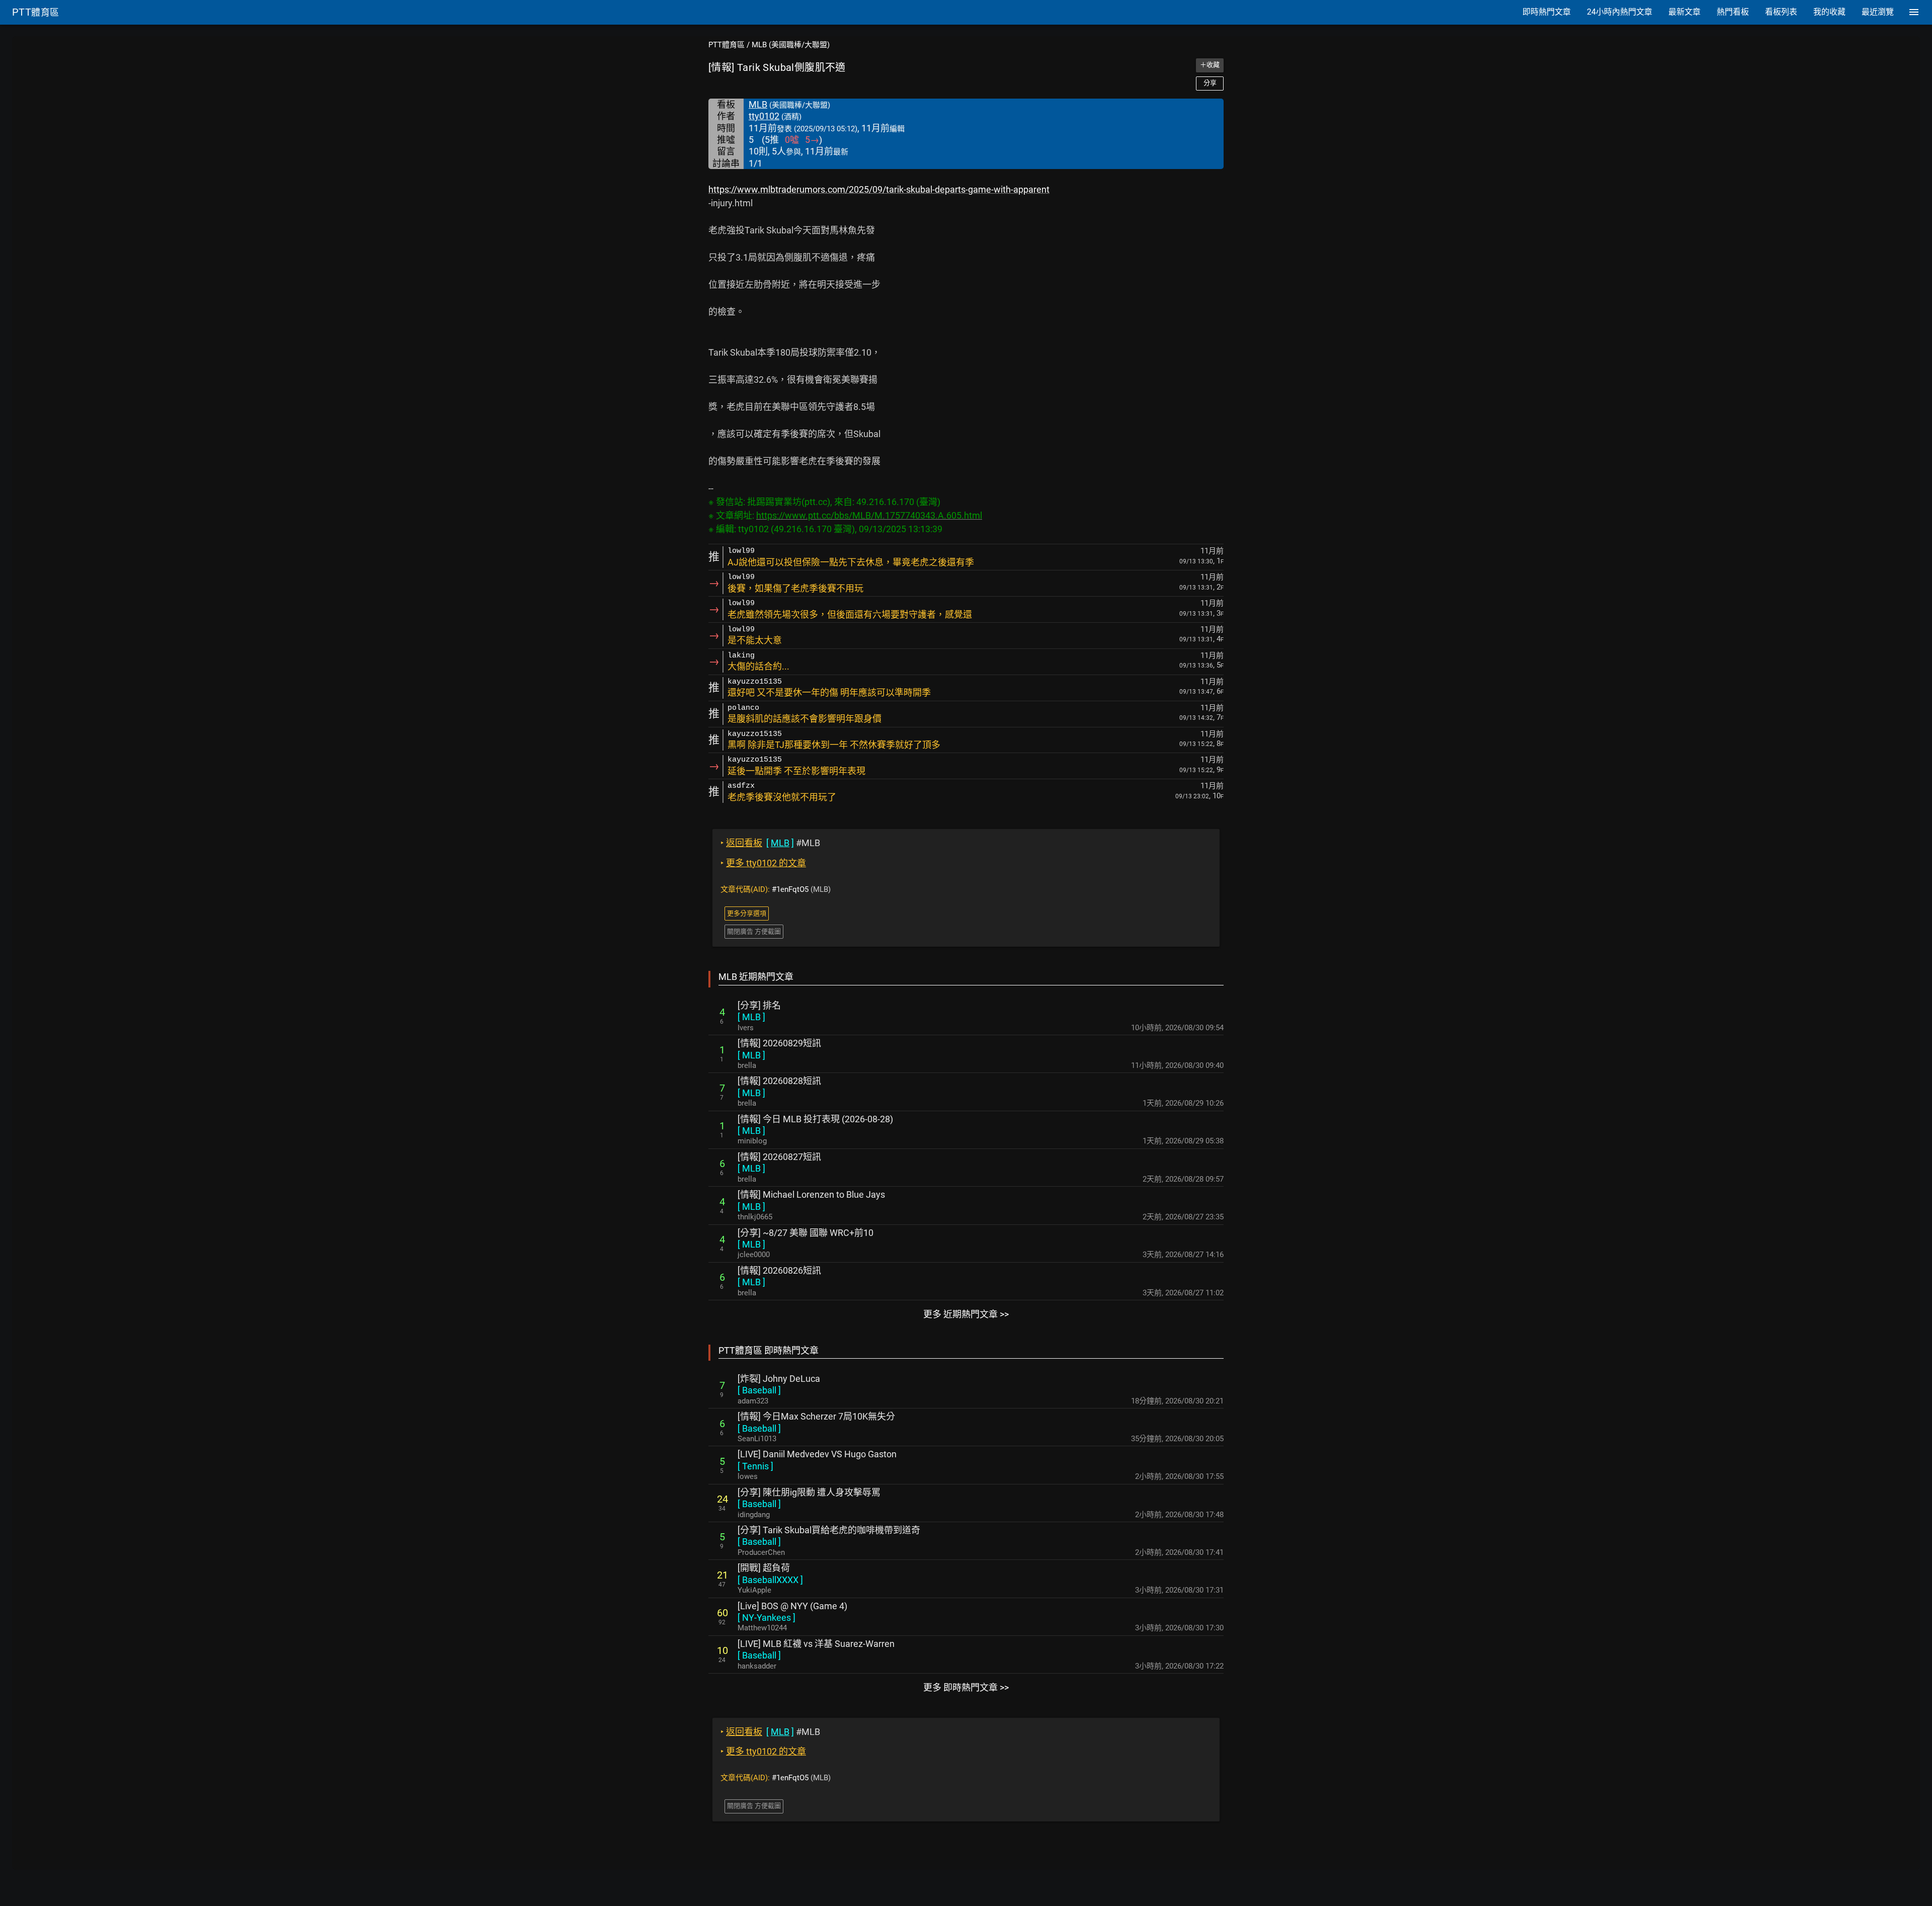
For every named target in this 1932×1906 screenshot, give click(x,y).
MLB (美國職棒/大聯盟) (791, 45)
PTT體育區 (727, 45)
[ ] (751, 1017)
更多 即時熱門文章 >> (966, 1687)
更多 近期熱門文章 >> (966, 1314)
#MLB (770, 843)
